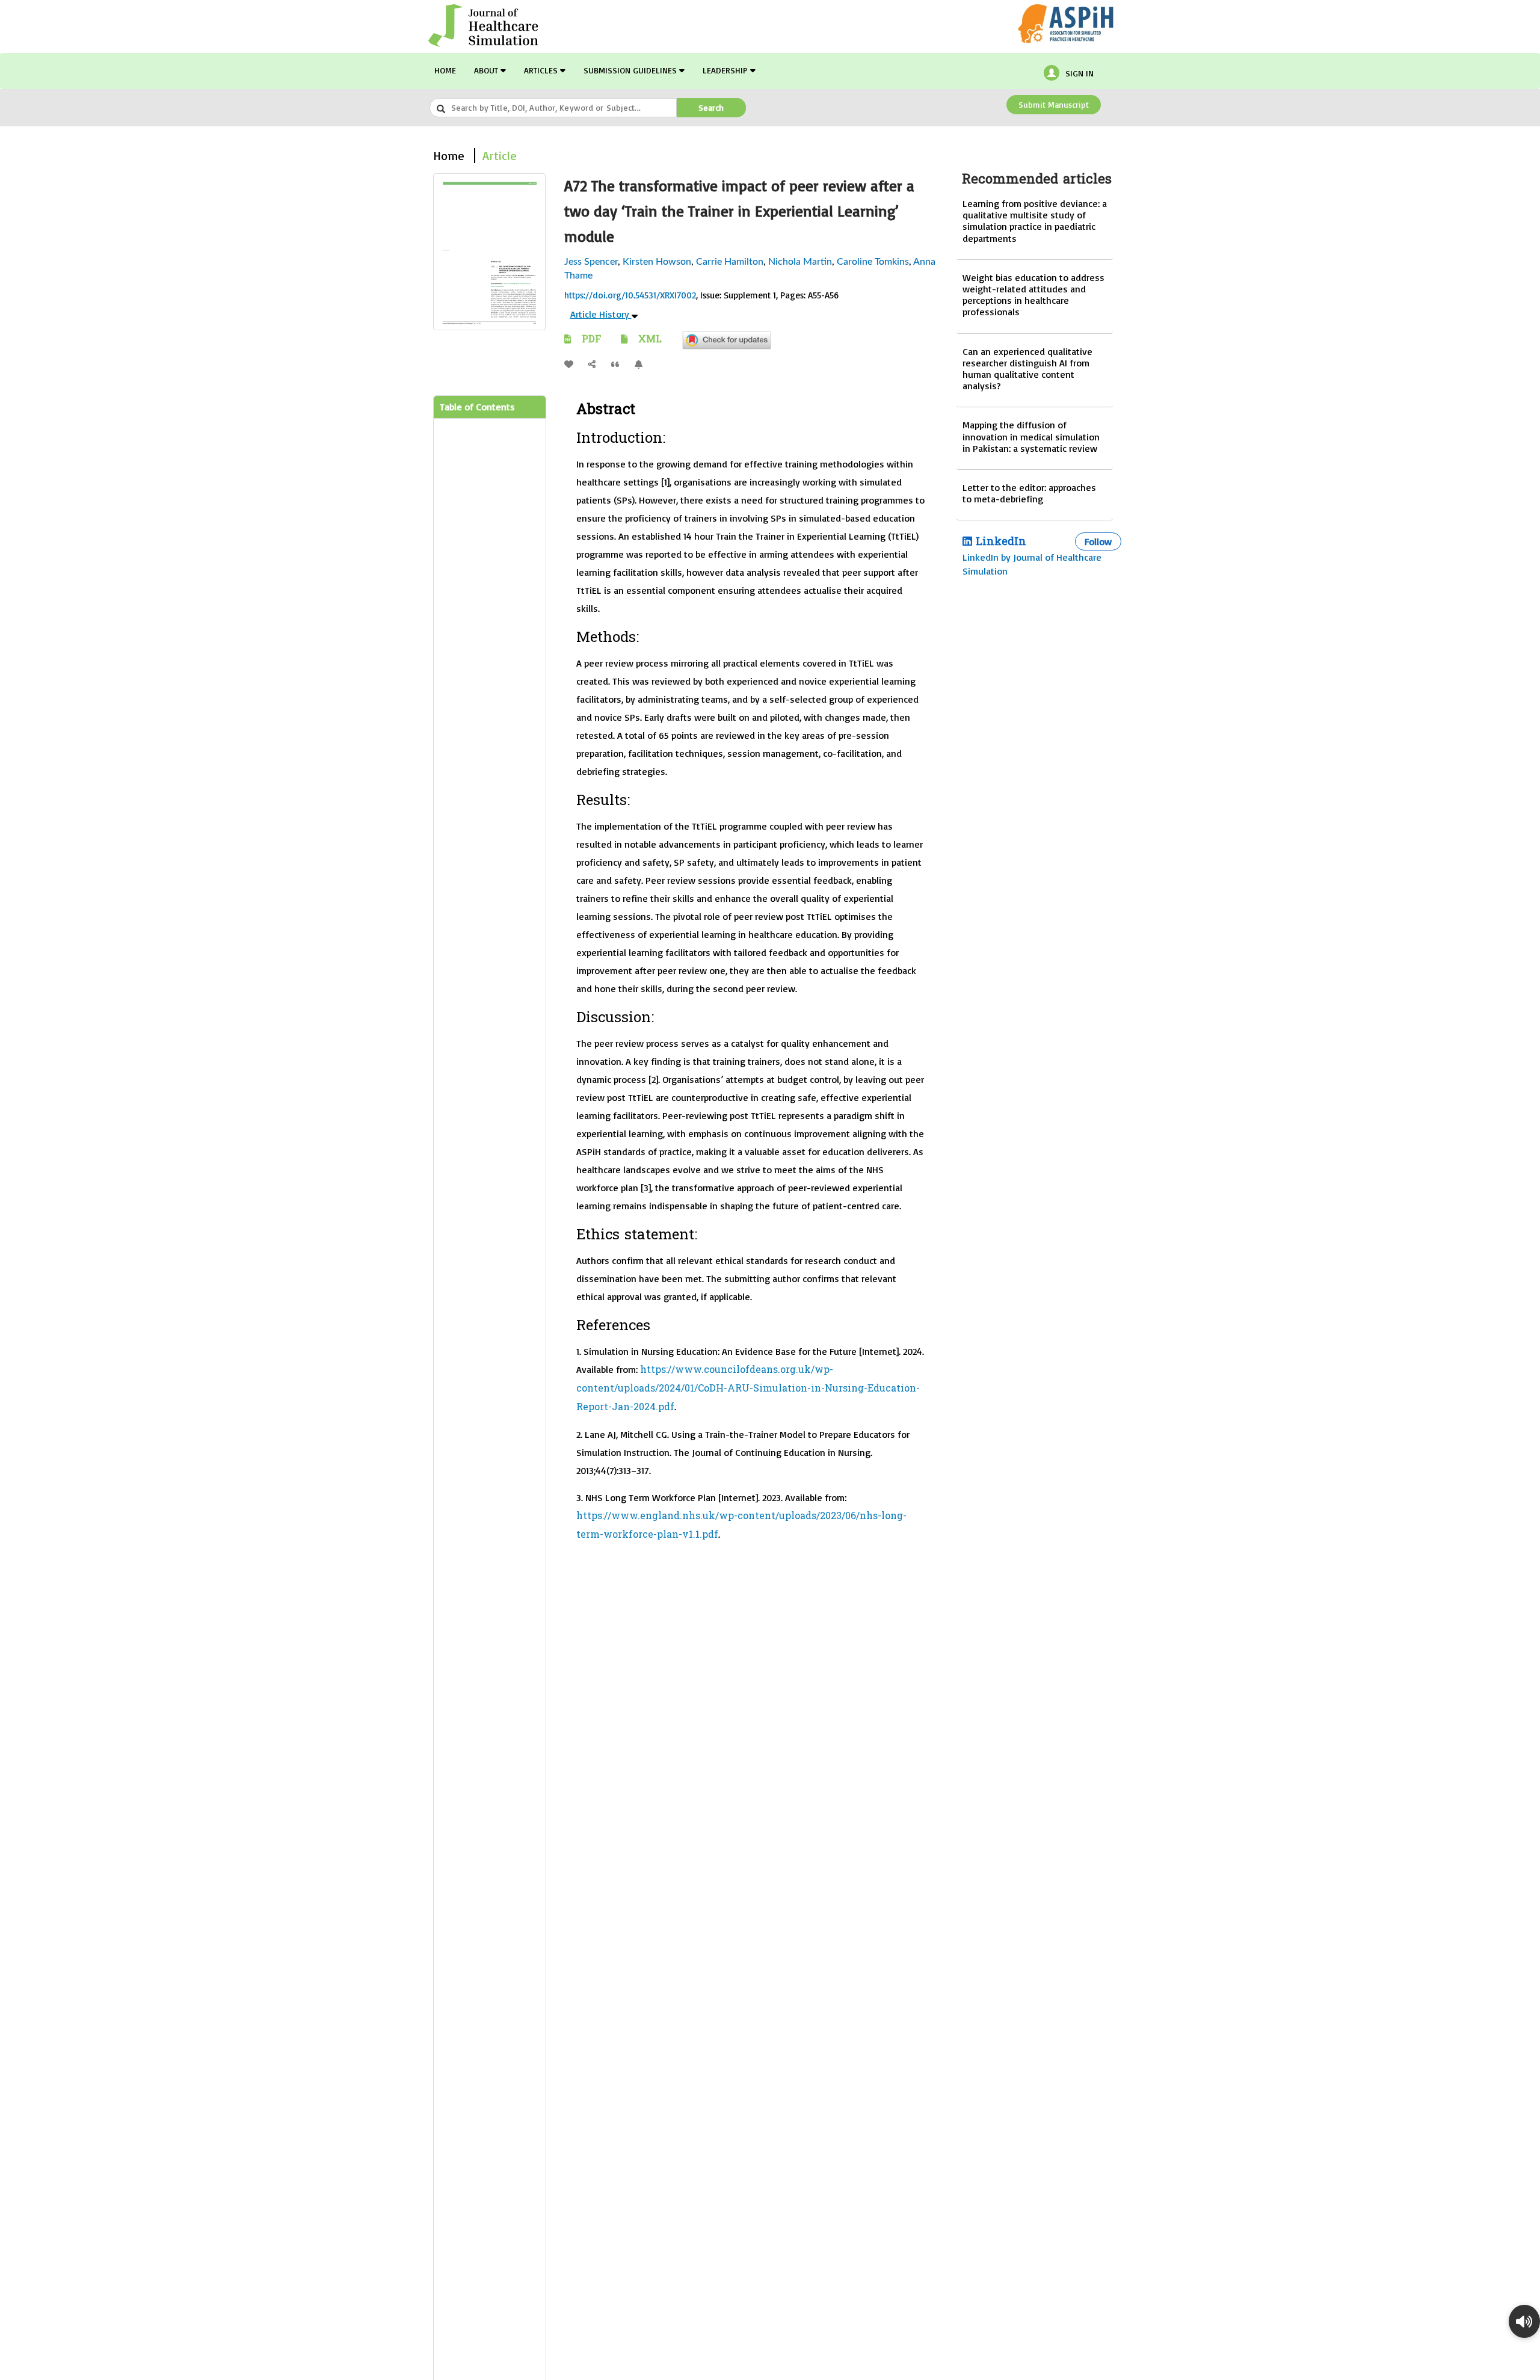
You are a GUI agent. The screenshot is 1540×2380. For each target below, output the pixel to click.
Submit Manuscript (1054, 104)
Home (445, 70)
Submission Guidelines (631, 70)
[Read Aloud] (1524, 2321)
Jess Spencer (591, 262)
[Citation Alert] (642, 364)
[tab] (490, 408)
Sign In (1080, 73)
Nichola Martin (800, 262)
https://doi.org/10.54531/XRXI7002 (630, 295)
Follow (1098, 541)
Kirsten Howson (657, 262)
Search (711, 107)
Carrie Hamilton (730, 262)
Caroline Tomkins (873, 262)
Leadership (726, 70)
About (487, 70)
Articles (542, 70)
